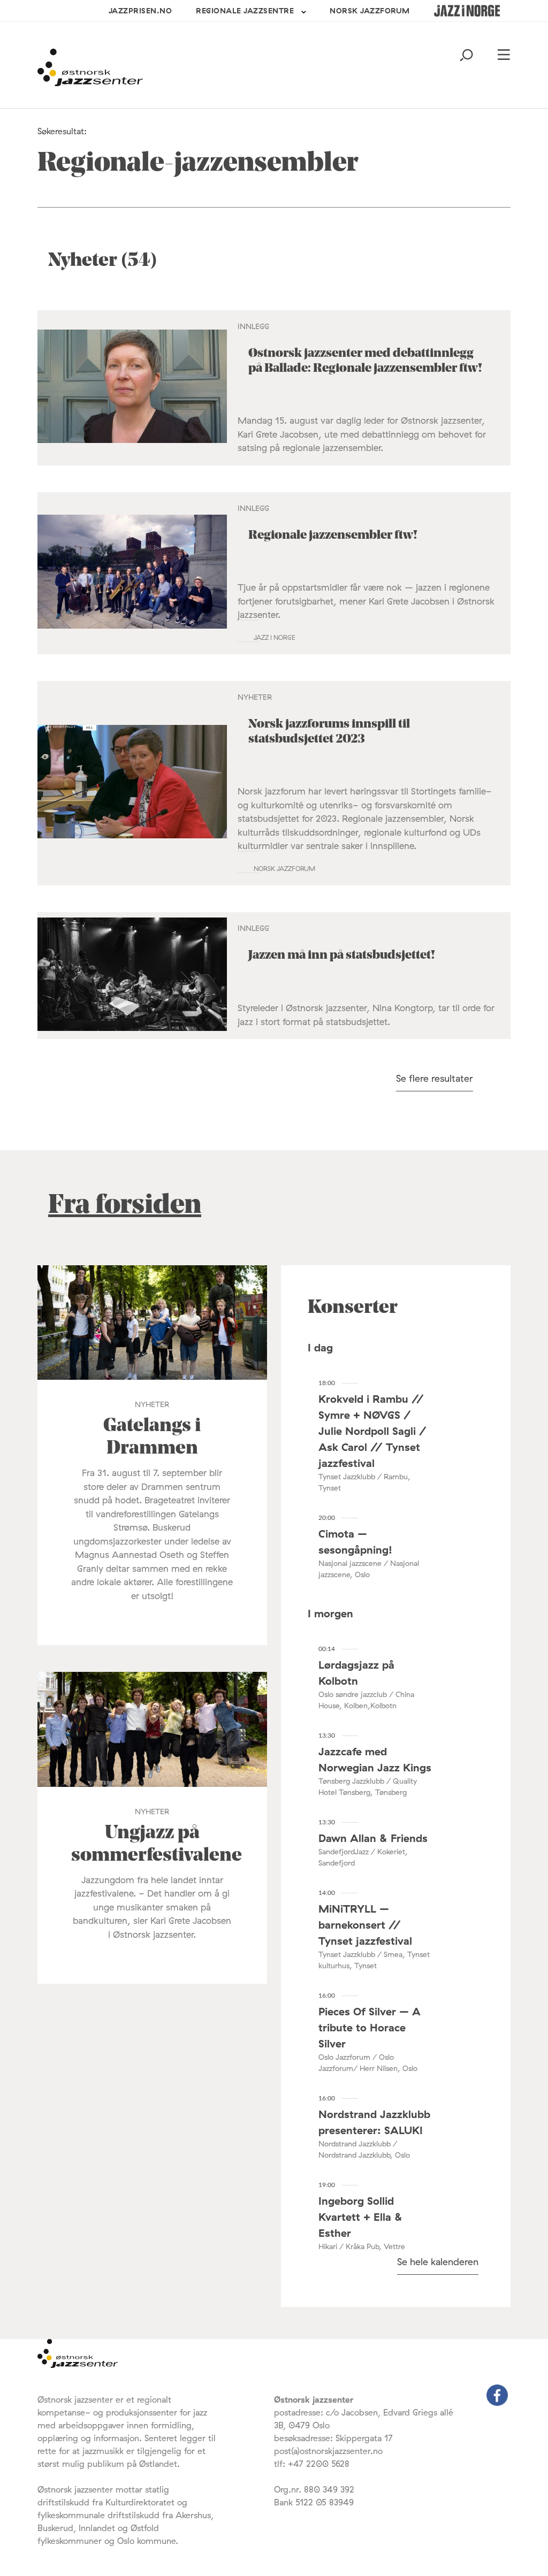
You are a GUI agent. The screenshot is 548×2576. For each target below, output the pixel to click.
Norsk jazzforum (370, 11)
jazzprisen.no (140, 11)
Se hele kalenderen (438, 2262)
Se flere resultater (435, 1078)
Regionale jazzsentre (245, 11)
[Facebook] (497, 2403)
